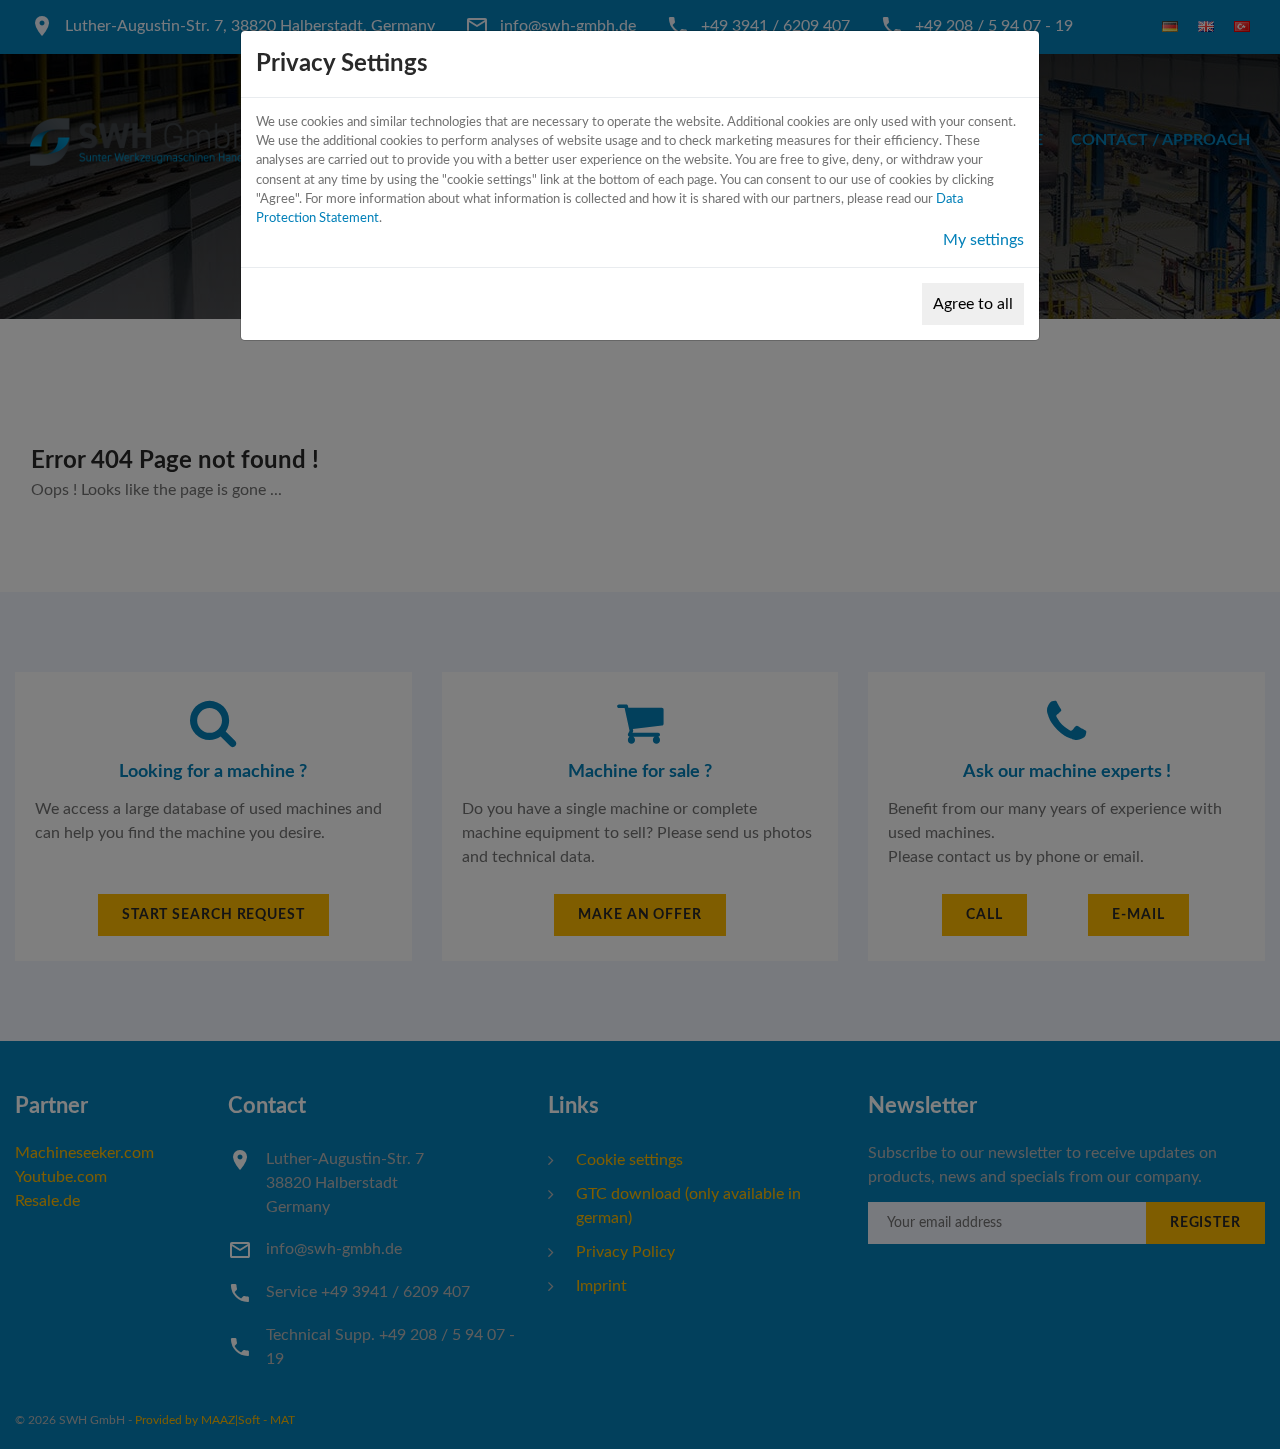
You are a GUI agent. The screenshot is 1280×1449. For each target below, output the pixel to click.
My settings (983, 240)
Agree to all (973, 304)
